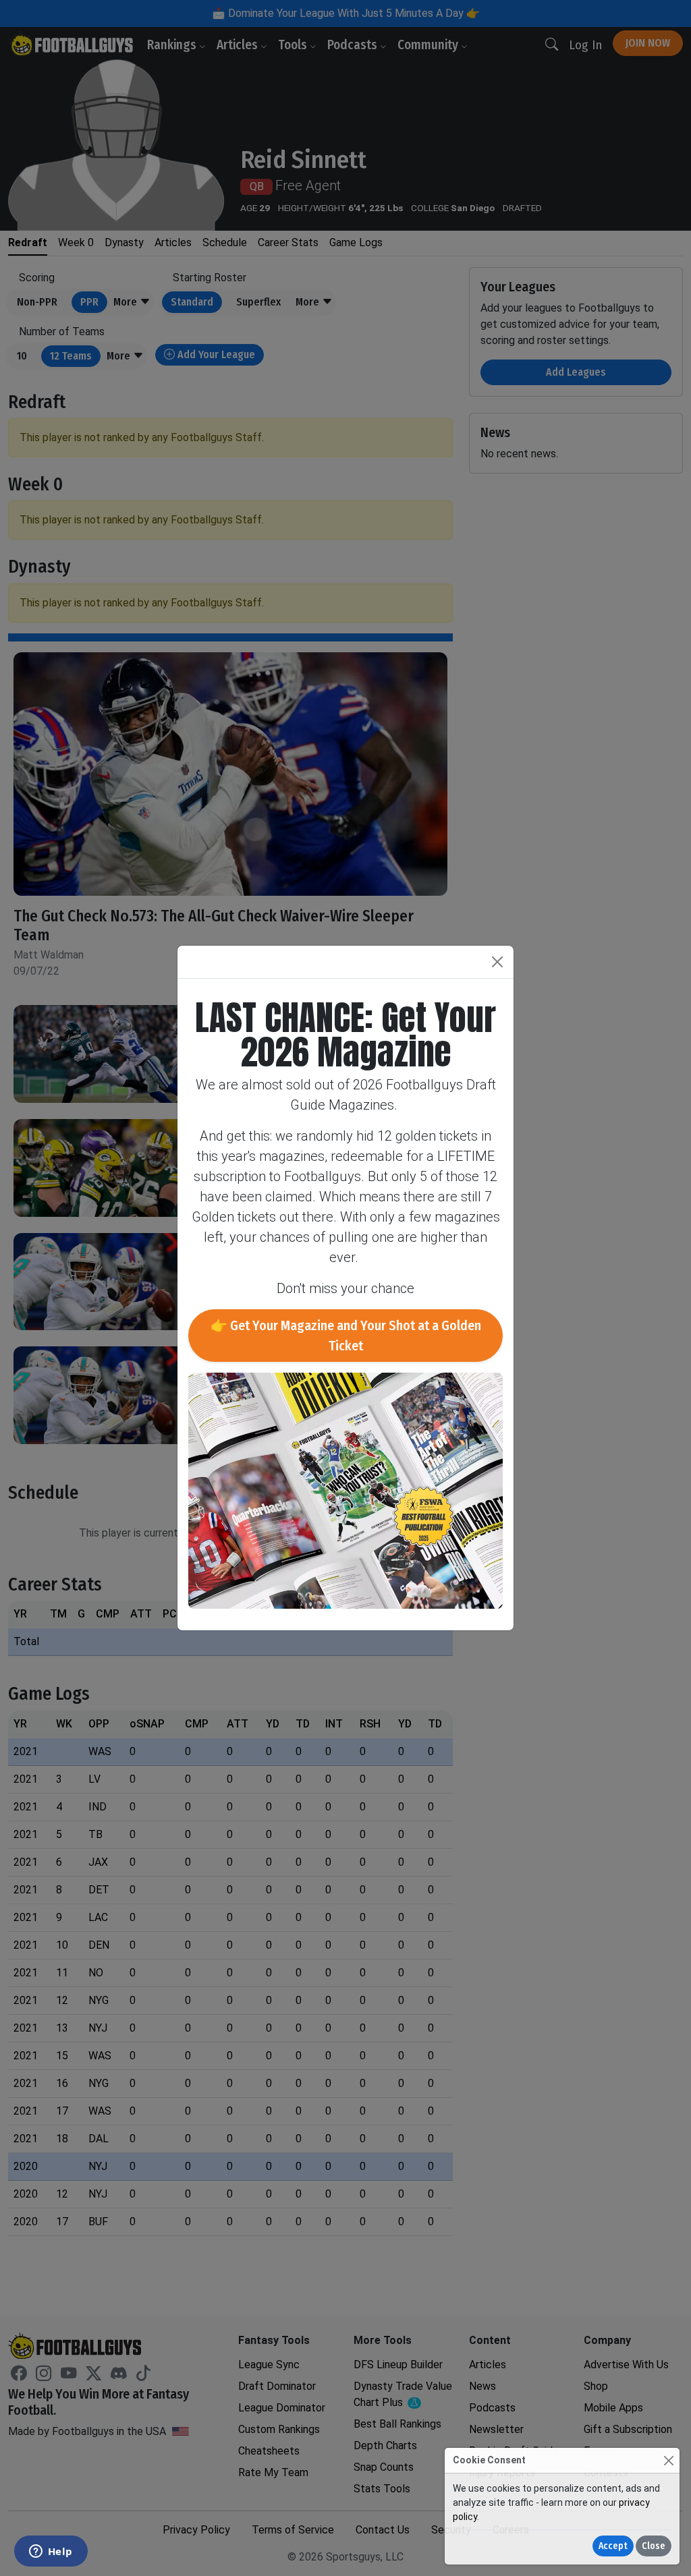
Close (654, 2546)
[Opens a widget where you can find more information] (51, 2552)
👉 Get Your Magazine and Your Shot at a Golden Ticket (346, 1336)
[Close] (668, 2460)
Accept (613, 2546)
